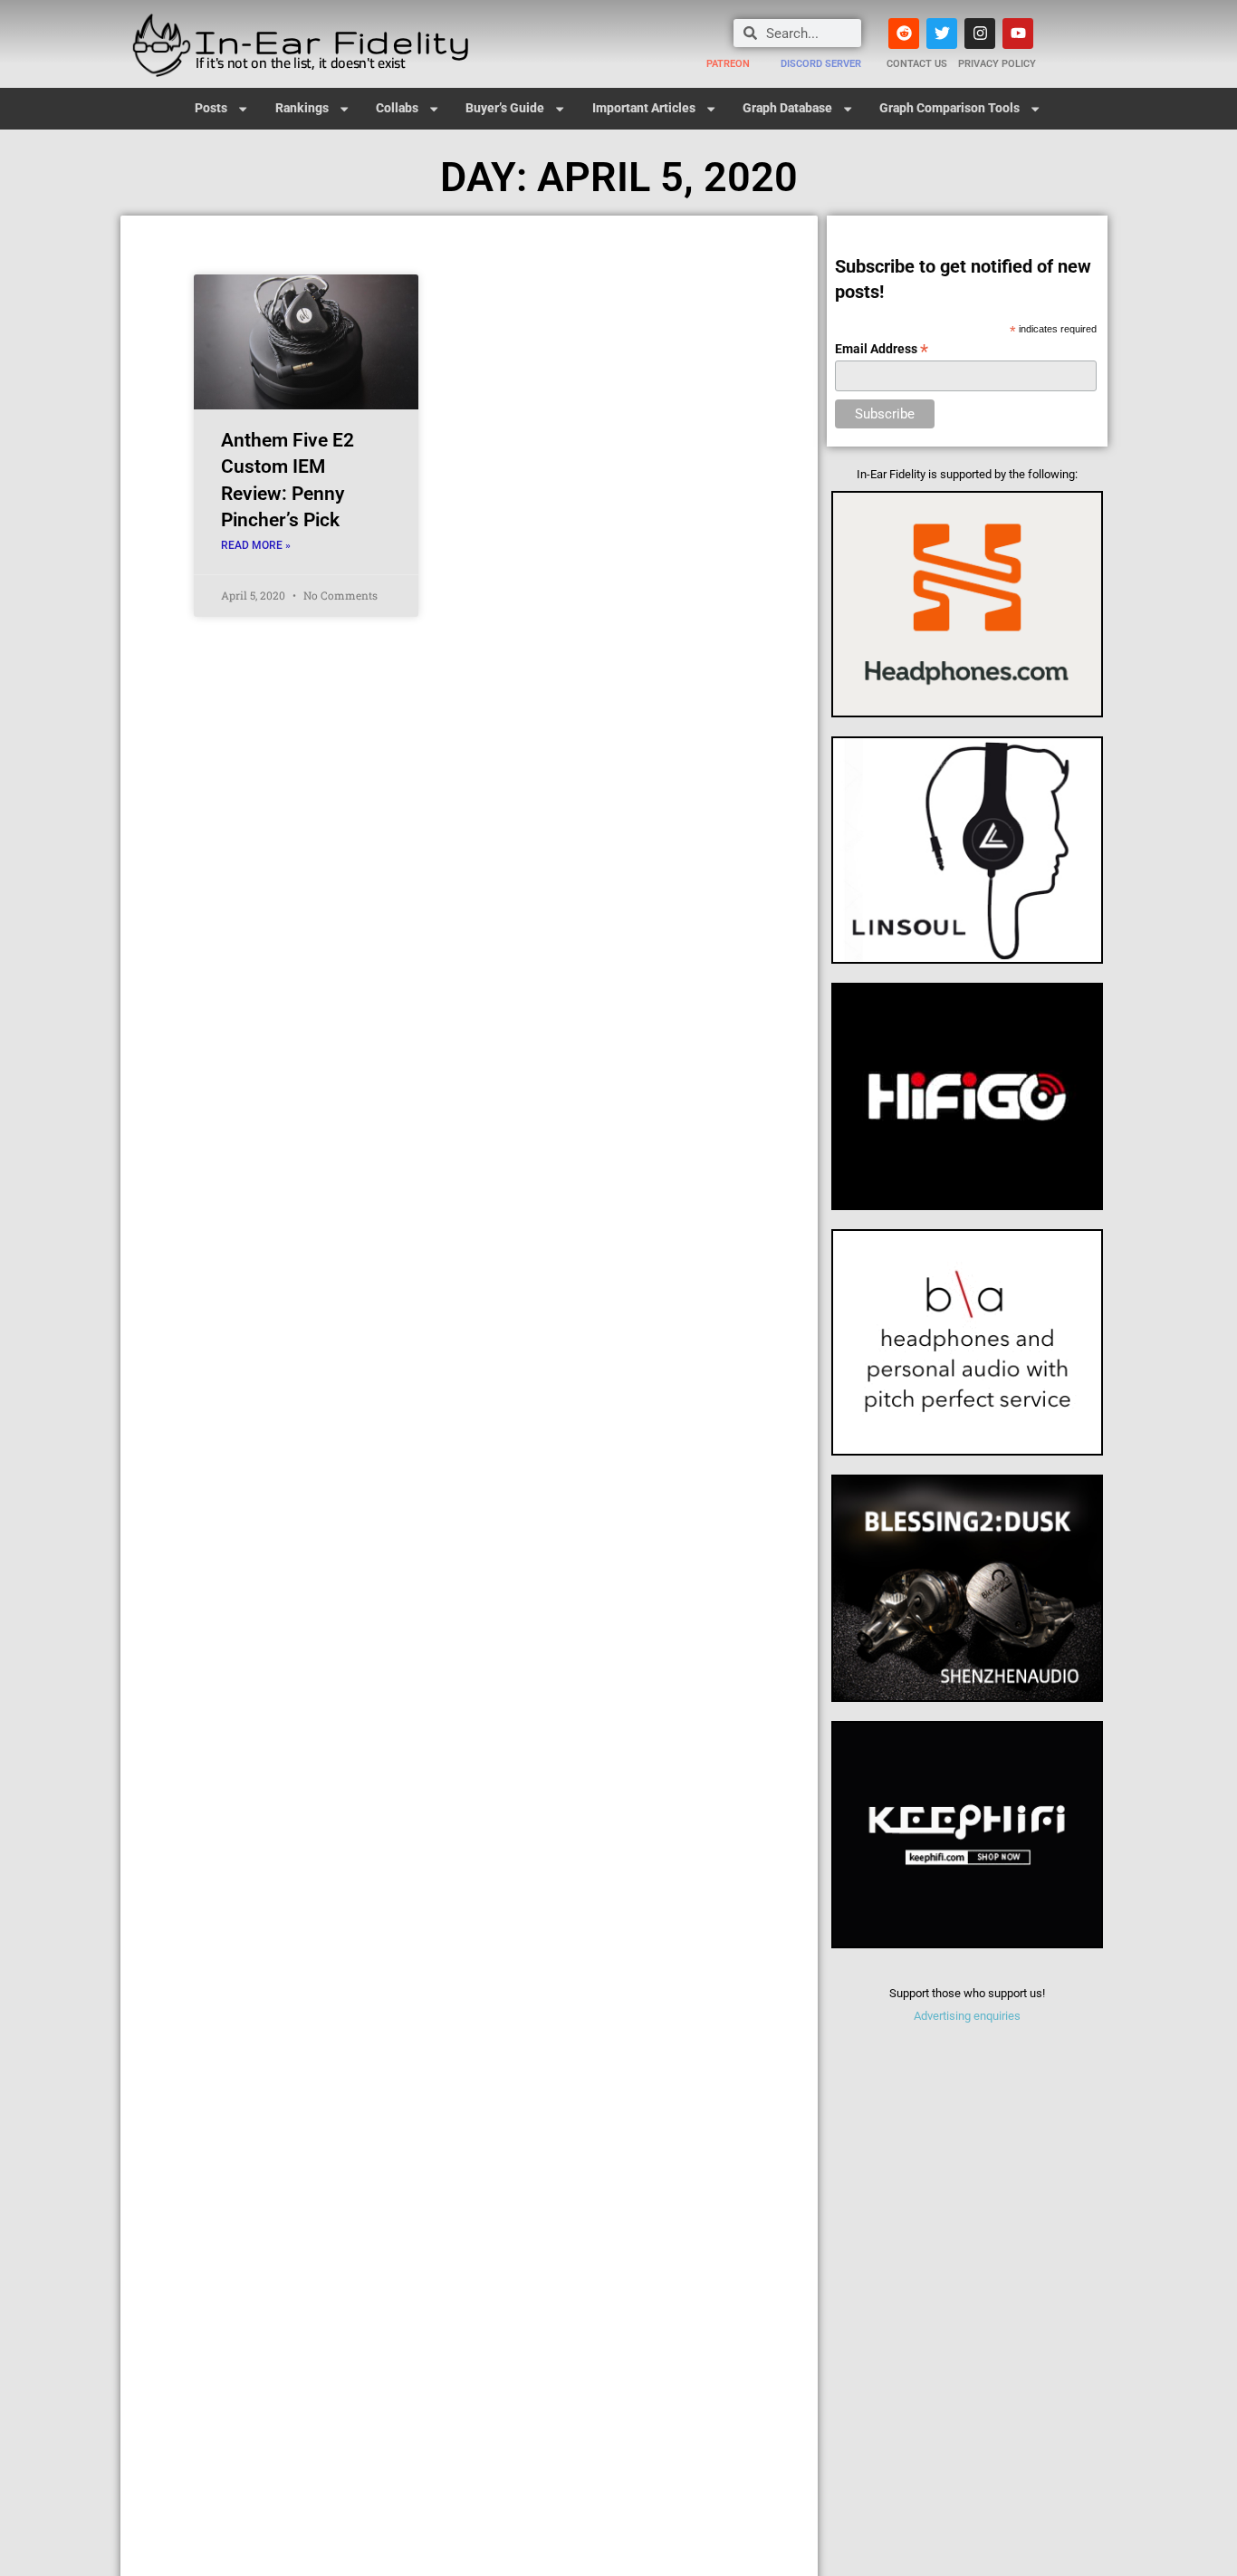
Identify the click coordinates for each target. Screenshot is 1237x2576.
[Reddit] (904, 34)
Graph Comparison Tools (949, 108)
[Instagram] (980, 34)
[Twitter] (942, 34)
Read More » (256, 545)
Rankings (302, 108)
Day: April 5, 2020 (619, 177)
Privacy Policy (997, 64)
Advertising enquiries (967, 2016)
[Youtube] (1018, 34)
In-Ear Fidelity (334, 41)
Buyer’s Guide (505, 108)
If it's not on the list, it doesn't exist (301, 62)
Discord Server (821, 64)
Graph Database (787, 108)
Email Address (882, 349)
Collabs (397, 108)
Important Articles (644, 108)
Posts (211, 108)
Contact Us (917, 64)
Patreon (728, 64)
